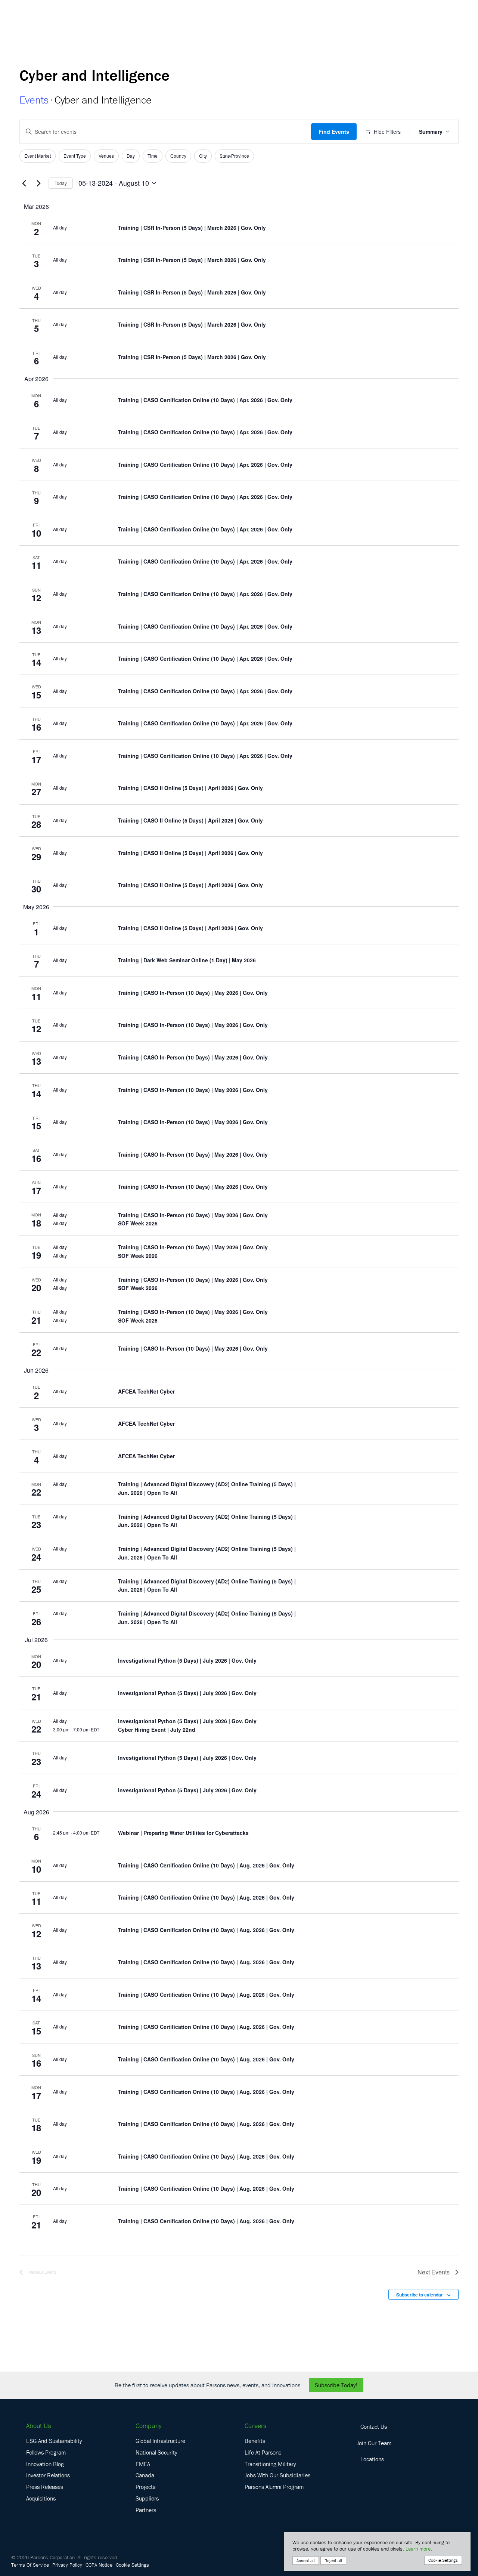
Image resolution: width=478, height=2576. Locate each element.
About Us (38, 2426)
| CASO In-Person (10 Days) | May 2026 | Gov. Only (193, 993)
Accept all (306, 2560)
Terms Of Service (30, 2565)
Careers (255, 2426)
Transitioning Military (270, 2464)
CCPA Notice (99, 2565)
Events (34, 100)
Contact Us (374, 2427)
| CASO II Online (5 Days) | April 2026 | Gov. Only (190, 788)
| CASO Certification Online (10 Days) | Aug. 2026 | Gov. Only (206, 1865)
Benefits (255, 2441)
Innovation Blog (45, 2464)
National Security (156, 2452)
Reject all (333, 2560)
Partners (146, 2510)
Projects (145, 2487)
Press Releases (45, 2487)
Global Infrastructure (160, 2441)
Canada (145, 2475)
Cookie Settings (132, 2565)
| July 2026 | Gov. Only (187, 1660)
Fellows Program (46, 2452)
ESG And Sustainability (54, 2441)
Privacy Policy (67, 2565)
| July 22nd (157, 1730)
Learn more (418, 2549)
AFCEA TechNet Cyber (146, 1391)
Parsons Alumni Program (274, 2487)
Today (61, 183)
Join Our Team (374, 2443)
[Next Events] (38, 183)
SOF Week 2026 (138, 1223)
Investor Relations (48, 2475)
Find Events (334, 132)
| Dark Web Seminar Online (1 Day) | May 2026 (187, 960)
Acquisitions (41, 2498)
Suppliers (147, 2498)
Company (148, 2426)
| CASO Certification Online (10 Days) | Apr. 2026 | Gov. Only (205, 400)
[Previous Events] (24, 183)
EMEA (143, 2464)
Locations (372, 2459)
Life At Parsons (263, 2452)
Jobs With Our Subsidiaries (277, 2475)
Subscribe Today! (336, 2385)
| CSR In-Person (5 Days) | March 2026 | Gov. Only (192, 228)
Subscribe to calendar (420, 2295)
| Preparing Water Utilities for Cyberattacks (183, 1833)
